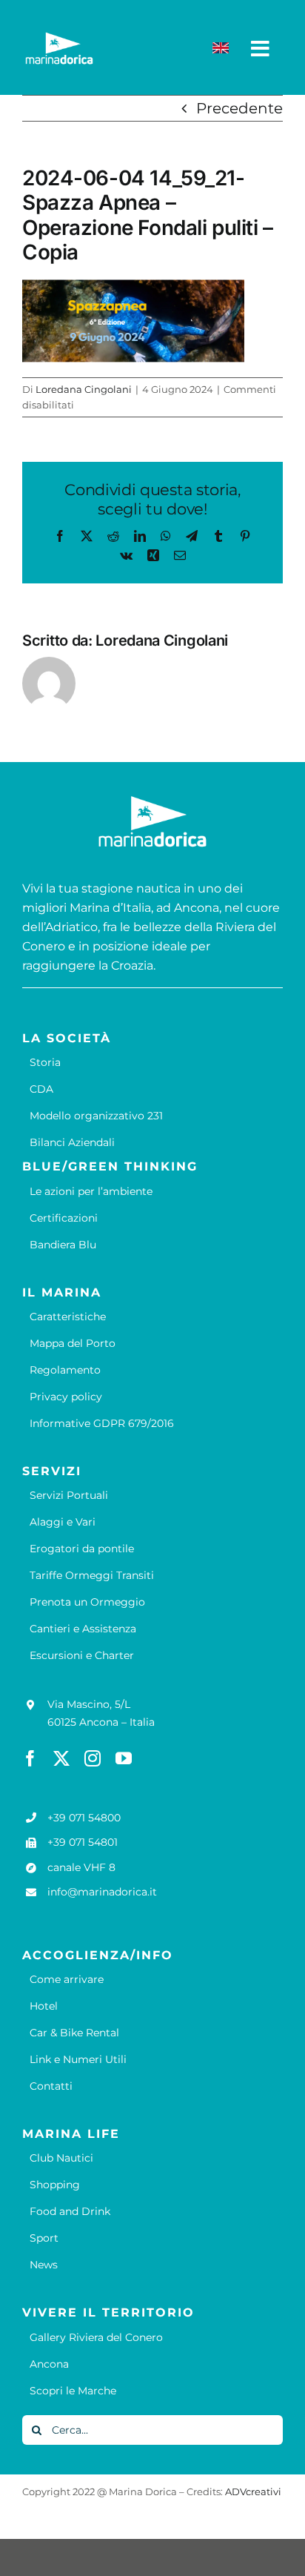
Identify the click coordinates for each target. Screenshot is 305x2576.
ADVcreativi (253, 2491)
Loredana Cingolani (84, 389)
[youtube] (124, 1758)
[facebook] (30, 1758)
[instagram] (93, 1758)
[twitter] (61, 1758)
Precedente (239, 108)
